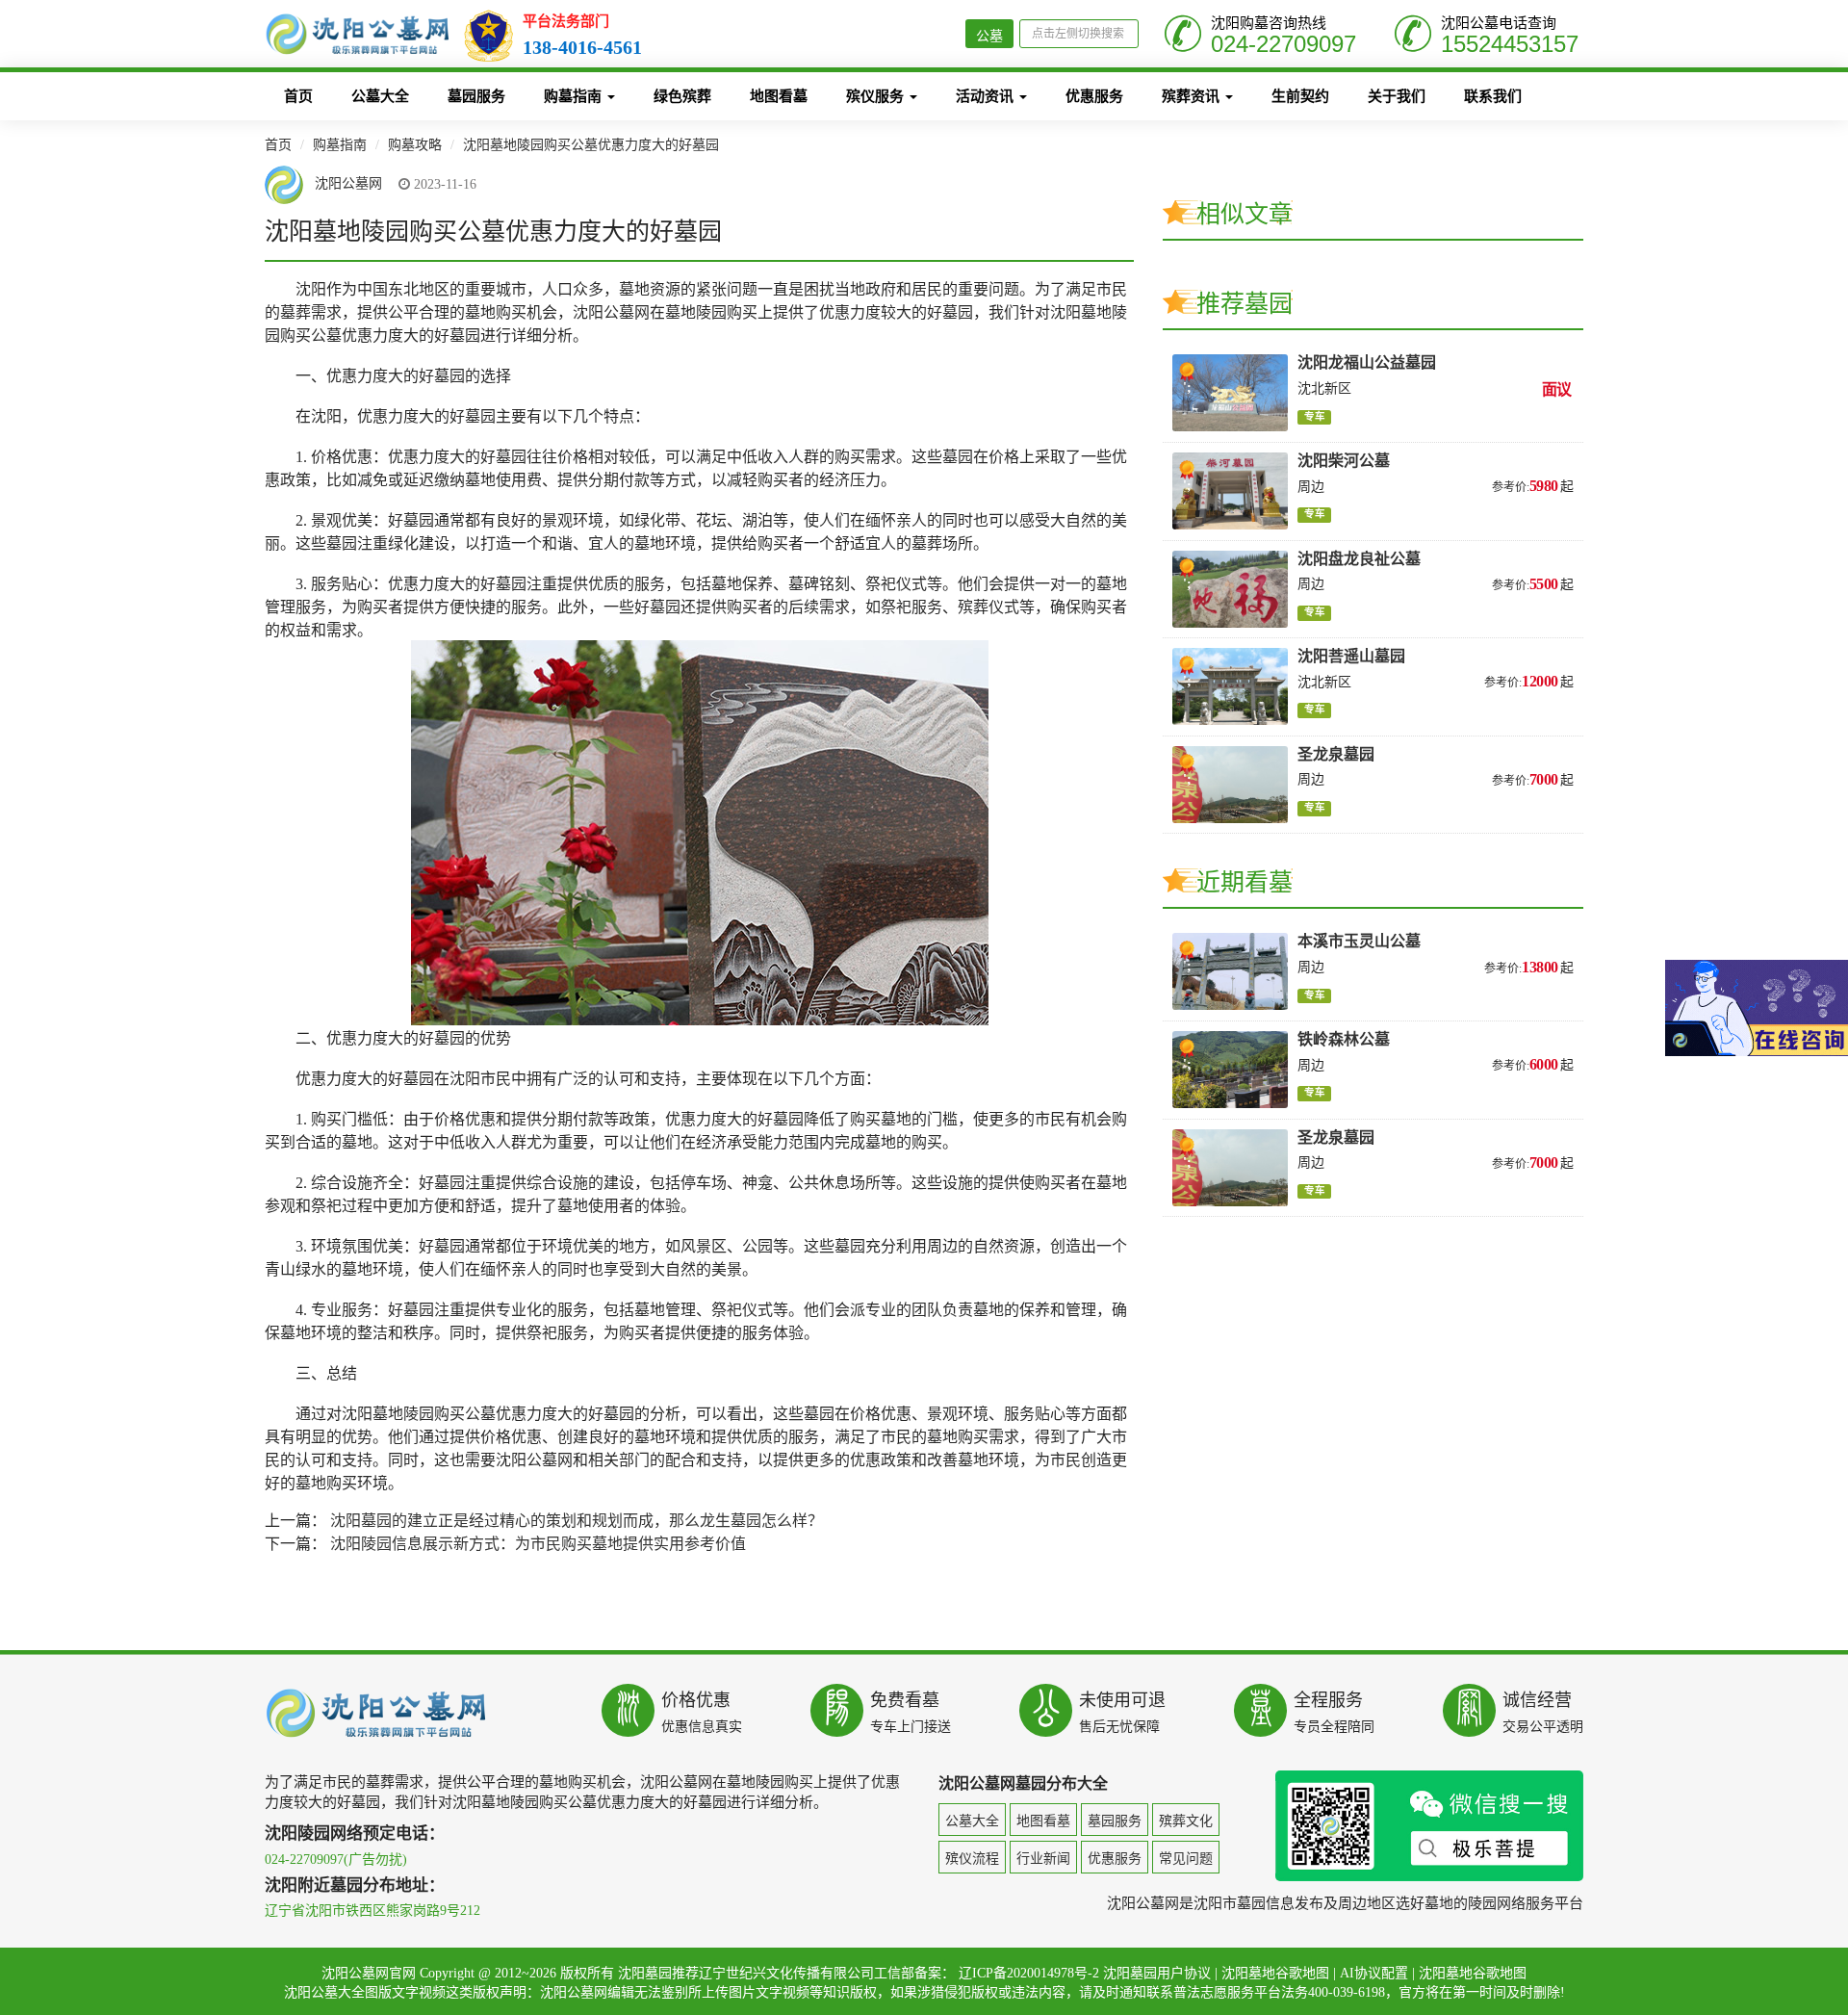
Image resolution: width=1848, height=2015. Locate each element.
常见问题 (1186, 1859)
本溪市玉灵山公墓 (1359, 941)
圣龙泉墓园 (1336, 754)
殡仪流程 (972, 1859)
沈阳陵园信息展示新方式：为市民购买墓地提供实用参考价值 (538, 1544)
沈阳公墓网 (346, 184)
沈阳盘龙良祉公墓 (1359, 559)
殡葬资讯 (1193, 96)
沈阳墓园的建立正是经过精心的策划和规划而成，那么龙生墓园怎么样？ (577, 1521)
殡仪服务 (877, 96)
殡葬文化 (1186, 1821)
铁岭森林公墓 (1344, 1039)
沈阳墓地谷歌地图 (1275, 1973)
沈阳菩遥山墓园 (1351, 656)
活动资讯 (987, 96)
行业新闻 (1043, 1859)
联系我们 (1493, 96)
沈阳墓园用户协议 (1157, 1973)
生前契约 (1300, 96)
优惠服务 (1094, 96)
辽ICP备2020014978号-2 (1029, 1973)
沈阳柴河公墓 (1344, 461)
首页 (298, 96)
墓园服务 (476, 96)
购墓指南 (575, 96)
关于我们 (1397, 96)
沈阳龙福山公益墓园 (1367, 362)
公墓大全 (380, 96)
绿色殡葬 (682, 96)
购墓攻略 (415, 145)
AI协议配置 (1374, 1973)
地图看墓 (779, 96)
